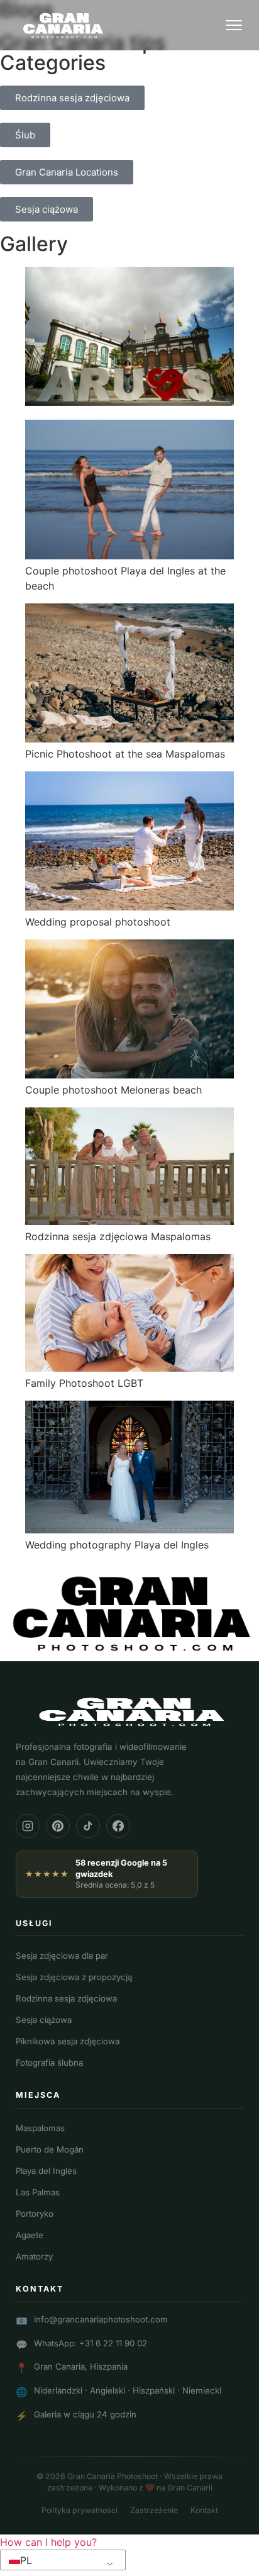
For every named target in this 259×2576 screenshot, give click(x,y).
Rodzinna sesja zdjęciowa (66, 1998)
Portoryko (35, 2214)
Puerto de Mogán (50, 2149)
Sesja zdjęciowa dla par (62, 1956)
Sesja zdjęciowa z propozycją (74, 1977)
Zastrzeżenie (154, 2510)
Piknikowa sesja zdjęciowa (68, 2041)
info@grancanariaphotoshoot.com (101, 2319)
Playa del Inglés (46, 2171)
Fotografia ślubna (49, 2063)
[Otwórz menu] (234, 25)
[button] (48, 2542)
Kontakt (204, 2510)
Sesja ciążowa (44, 2020)
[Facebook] (118, 1826)
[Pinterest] (58, 1826)
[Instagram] (28, 1826)
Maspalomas (40, 2128)
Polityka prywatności (80, 2510)
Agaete (30, 2235)
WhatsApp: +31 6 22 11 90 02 (91, 2343)
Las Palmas (38, 2192)
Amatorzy (34, 2256)
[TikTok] (88, 1826)
